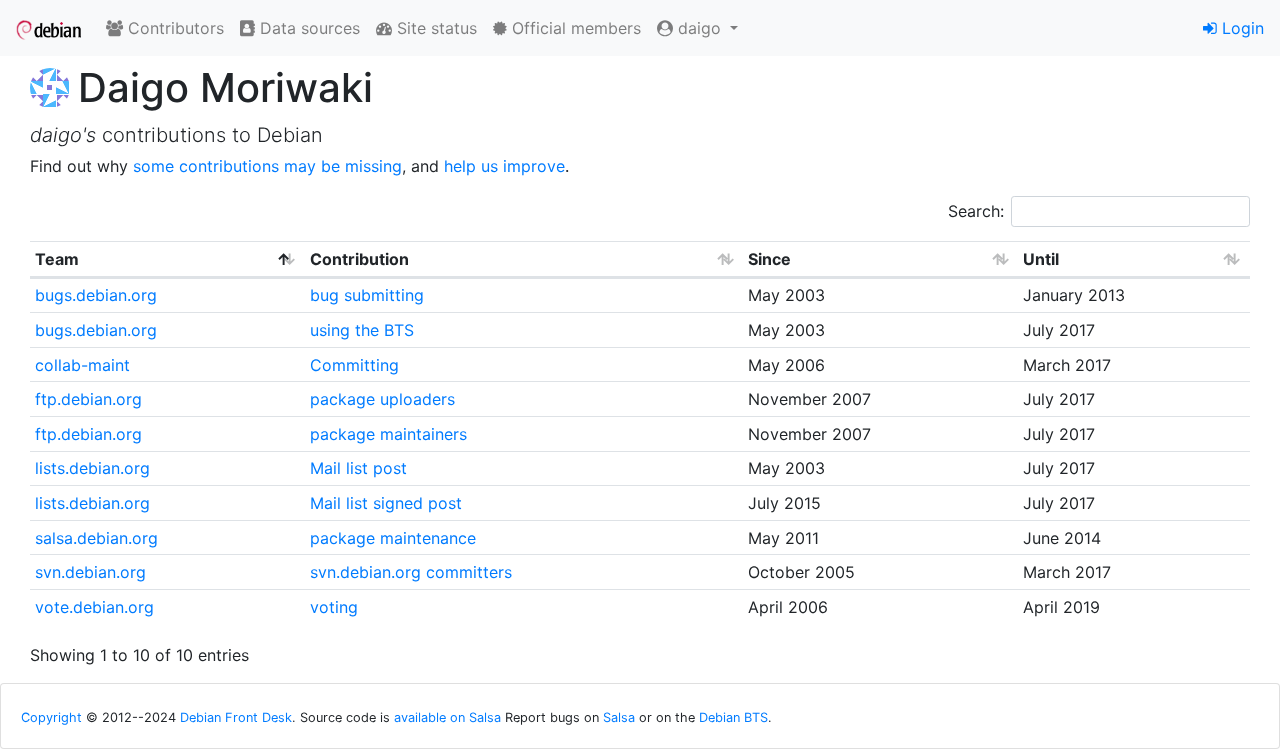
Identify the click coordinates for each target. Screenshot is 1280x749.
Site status (434, 28)
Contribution (359, 259)
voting (334, 607)
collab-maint (82, 365)
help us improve (504, 166)
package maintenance (393, 538)
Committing (354, 365)
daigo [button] (699, 28)
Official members (574, 28)
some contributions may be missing (267, 166)
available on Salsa (447, 717)
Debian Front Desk (236, 717)
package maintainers (388, 434)
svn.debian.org (90, 572)
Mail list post (358, 468)
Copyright (51, 717)
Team (57, 259)
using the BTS (362, 330)
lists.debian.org (92, 468)
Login (1240, 28)
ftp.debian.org (88, 399)
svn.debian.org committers (411, 572)
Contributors (173, 28)
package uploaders (382, 399)
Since (769, 259)
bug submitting (367, 295)
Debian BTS (733, 717)
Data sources (307, 28)
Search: (976, 211)
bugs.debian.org (96, 295)
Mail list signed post (386, 503)
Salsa (619, 717)
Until (1041, 259)
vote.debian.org (94, 607)
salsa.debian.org (96, 538)
